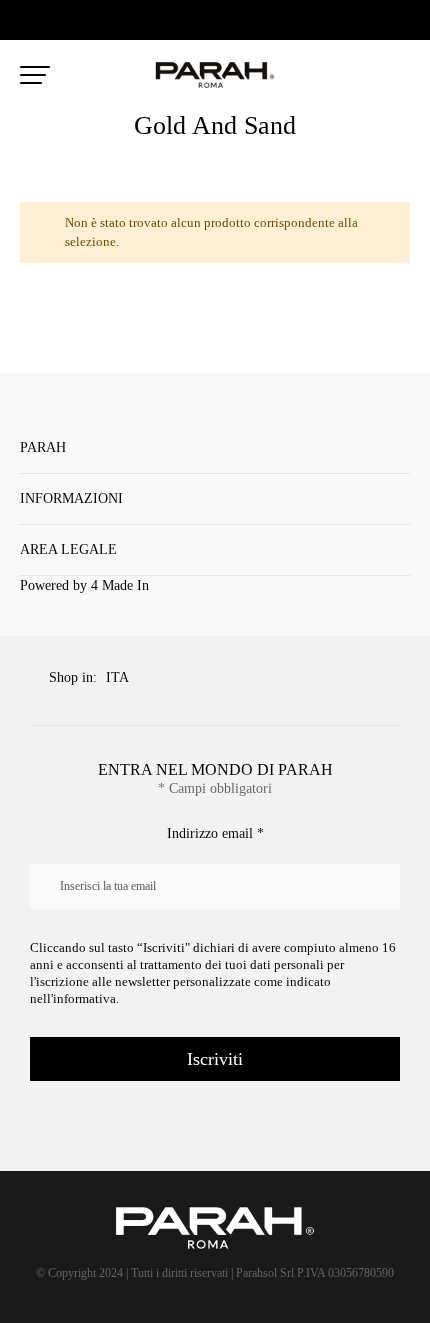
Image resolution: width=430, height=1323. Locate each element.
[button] (123, 679)
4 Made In (120, 585)
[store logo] (215, 75)
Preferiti (358, 76)
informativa (84, 998)
